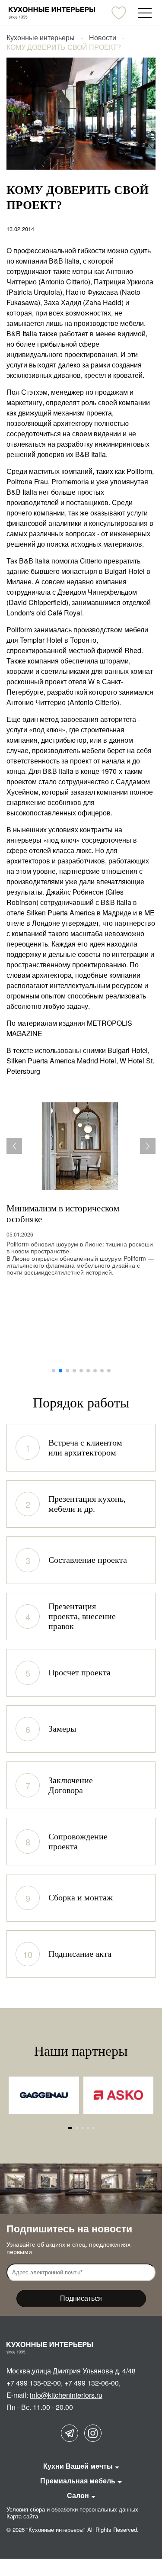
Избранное (119, 13)
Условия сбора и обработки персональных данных (72, 2509)
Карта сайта (22, 2516)
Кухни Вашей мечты (78, 2466)
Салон (78, 2495)
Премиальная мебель (78, 2481)
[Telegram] (70, 2433)
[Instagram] (93, 2433)
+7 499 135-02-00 (34, 2383)
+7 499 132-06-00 (92, 2383)
